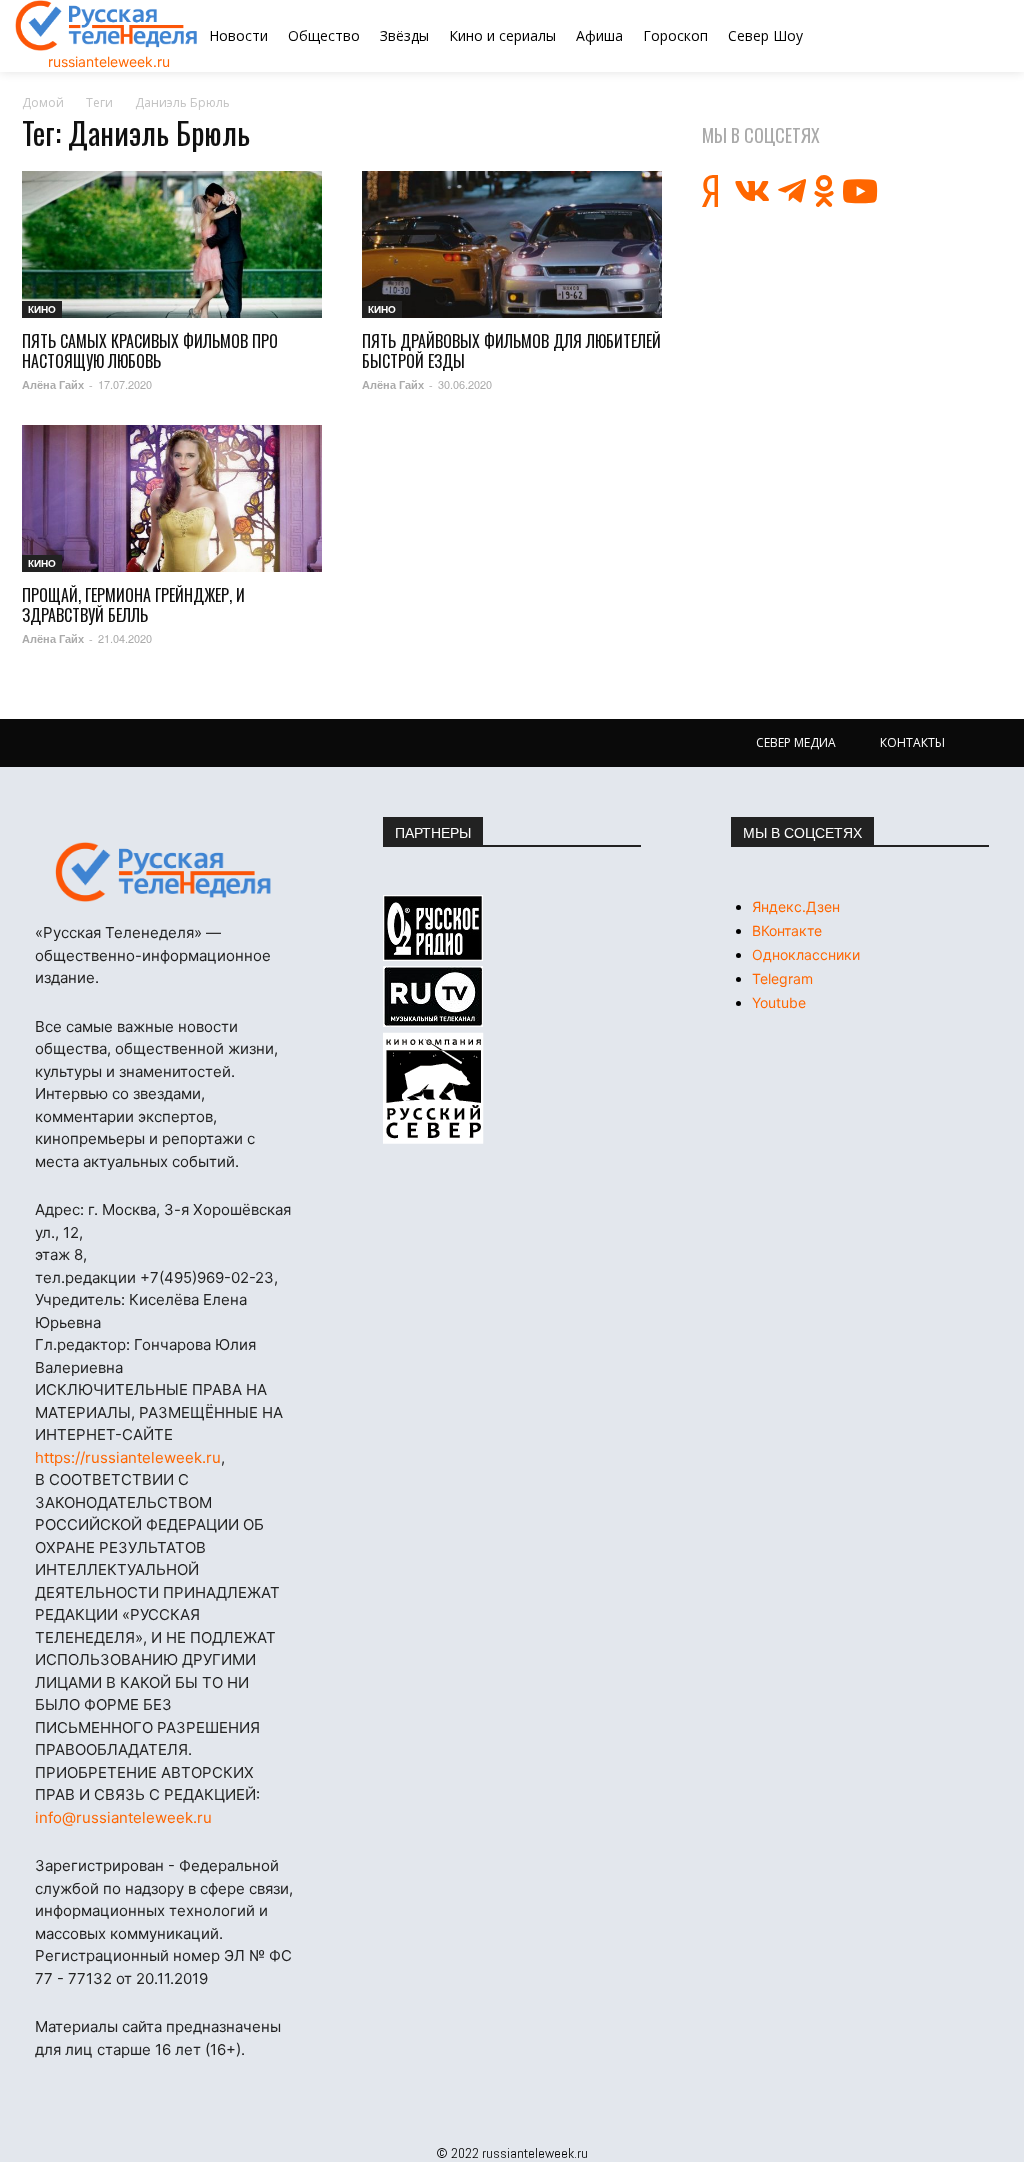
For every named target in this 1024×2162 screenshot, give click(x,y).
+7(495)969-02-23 (207, 1277)
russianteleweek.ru (109, 61)
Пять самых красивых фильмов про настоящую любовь (150, 351)
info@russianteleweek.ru (123, 1817)
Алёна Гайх (53, 384)
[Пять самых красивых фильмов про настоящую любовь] (172, 244)
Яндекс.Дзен (796, 906)
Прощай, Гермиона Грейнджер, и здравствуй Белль (133, 605)
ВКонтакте (787, 930)
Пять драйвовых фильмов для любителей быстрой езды (511, 351)
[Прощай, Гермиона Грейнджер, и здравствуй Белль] (172, 498)
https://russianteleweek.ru (128, 1457)
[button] (937, 36)
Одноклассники (806, 954)
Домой (43, 102)
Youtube (779, 1002)
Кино (42, 309)
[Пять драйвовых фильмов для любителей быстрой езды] (512, 244)
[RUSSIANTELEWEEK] (107, 25)
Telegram (782, 978)
